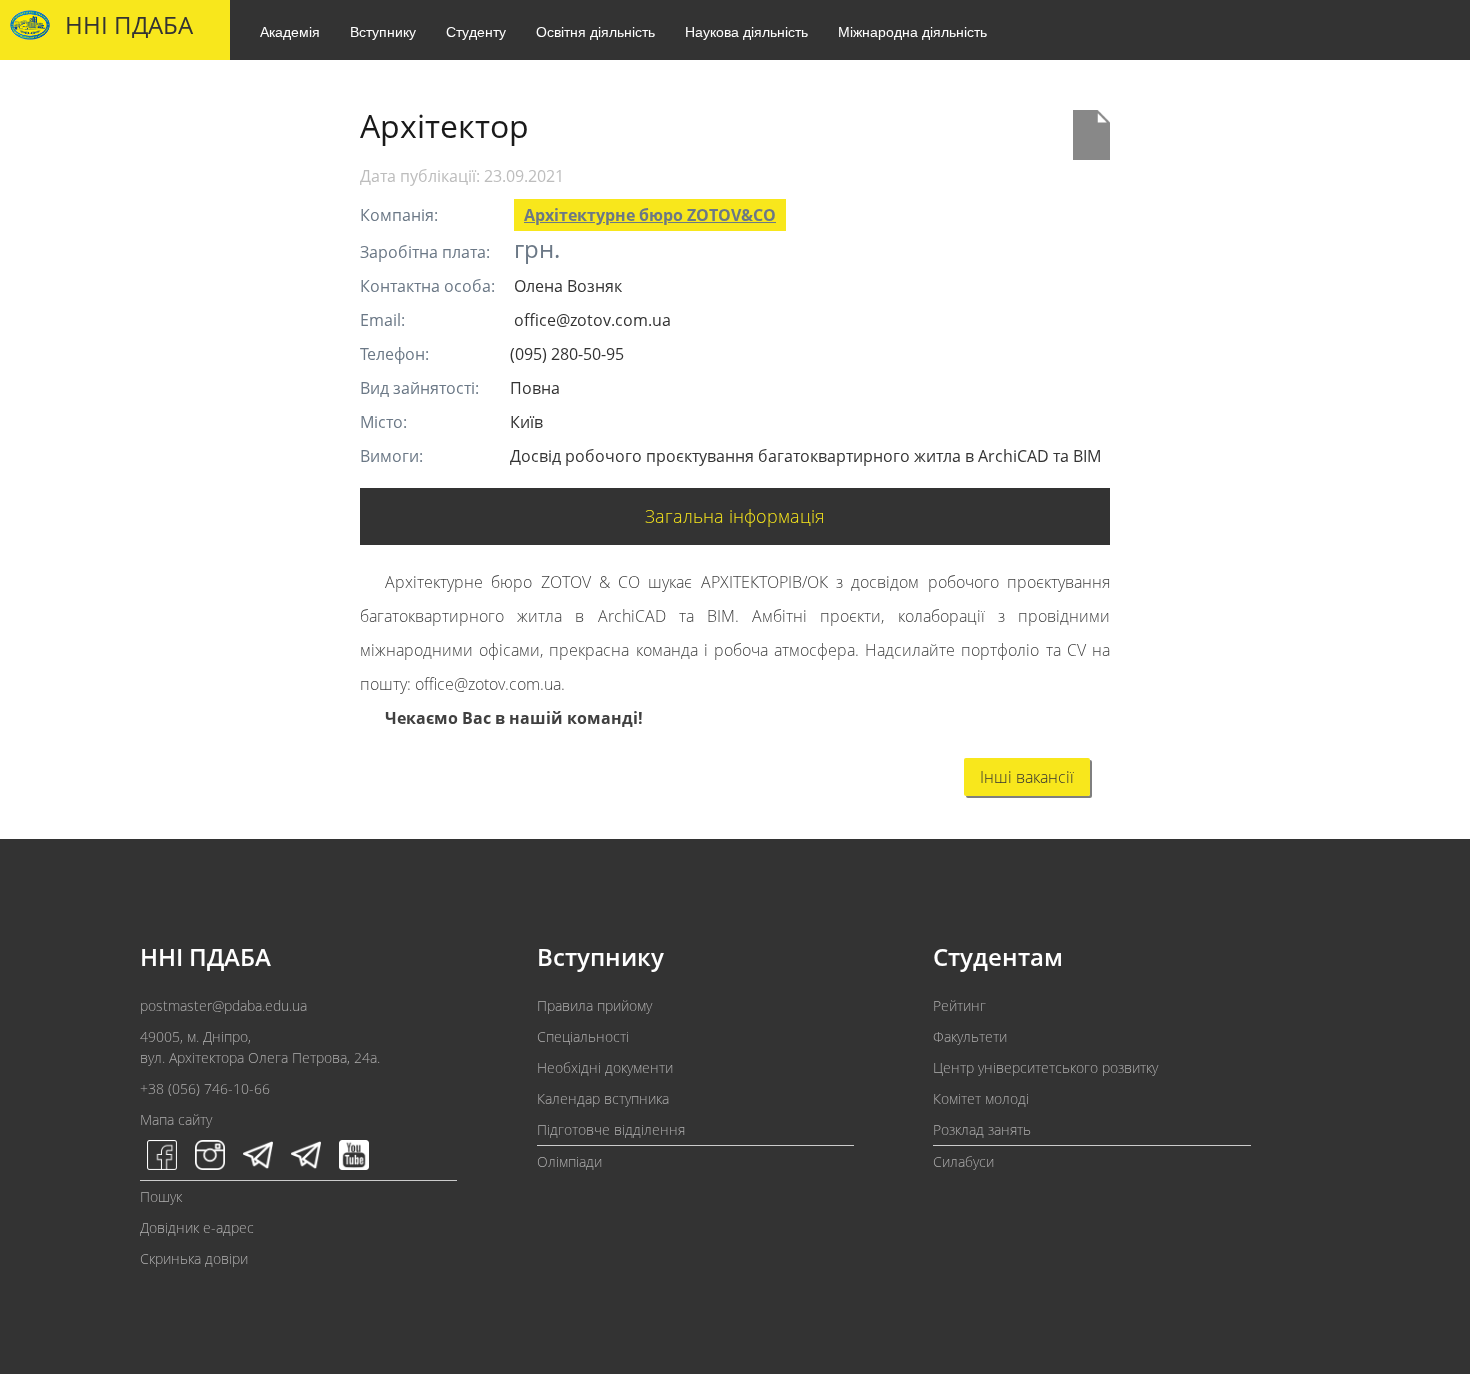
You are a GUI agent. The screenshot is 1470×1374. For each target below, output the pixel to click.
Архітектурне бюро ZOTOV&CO (650, 215)
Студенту (476, 31)
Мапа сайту (176, 1119)
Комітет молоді (981, 1098)
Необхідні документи (605, 1067)
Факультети (970, 1036)
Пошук (161, 1196)
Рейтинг (959, 1005)
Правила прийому (594, 1005)
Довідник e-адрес (197, 1227)
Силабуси (963, 1161)
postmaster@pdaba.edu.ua (223, 1005)
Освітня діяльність (595, 31)
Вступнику (383, 31)
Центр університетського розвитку (1045, 1067)
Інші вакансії (1027, 777)
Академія (290, 31)
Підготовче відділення (611, 1129)
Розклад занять (982, 1129)
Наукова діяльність (746, 31)
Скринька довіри (194, 1258)
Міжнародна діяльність (912, 31)
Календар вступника (603, 1098)
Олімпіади (569, 1161)
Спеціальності (583, 1036)
